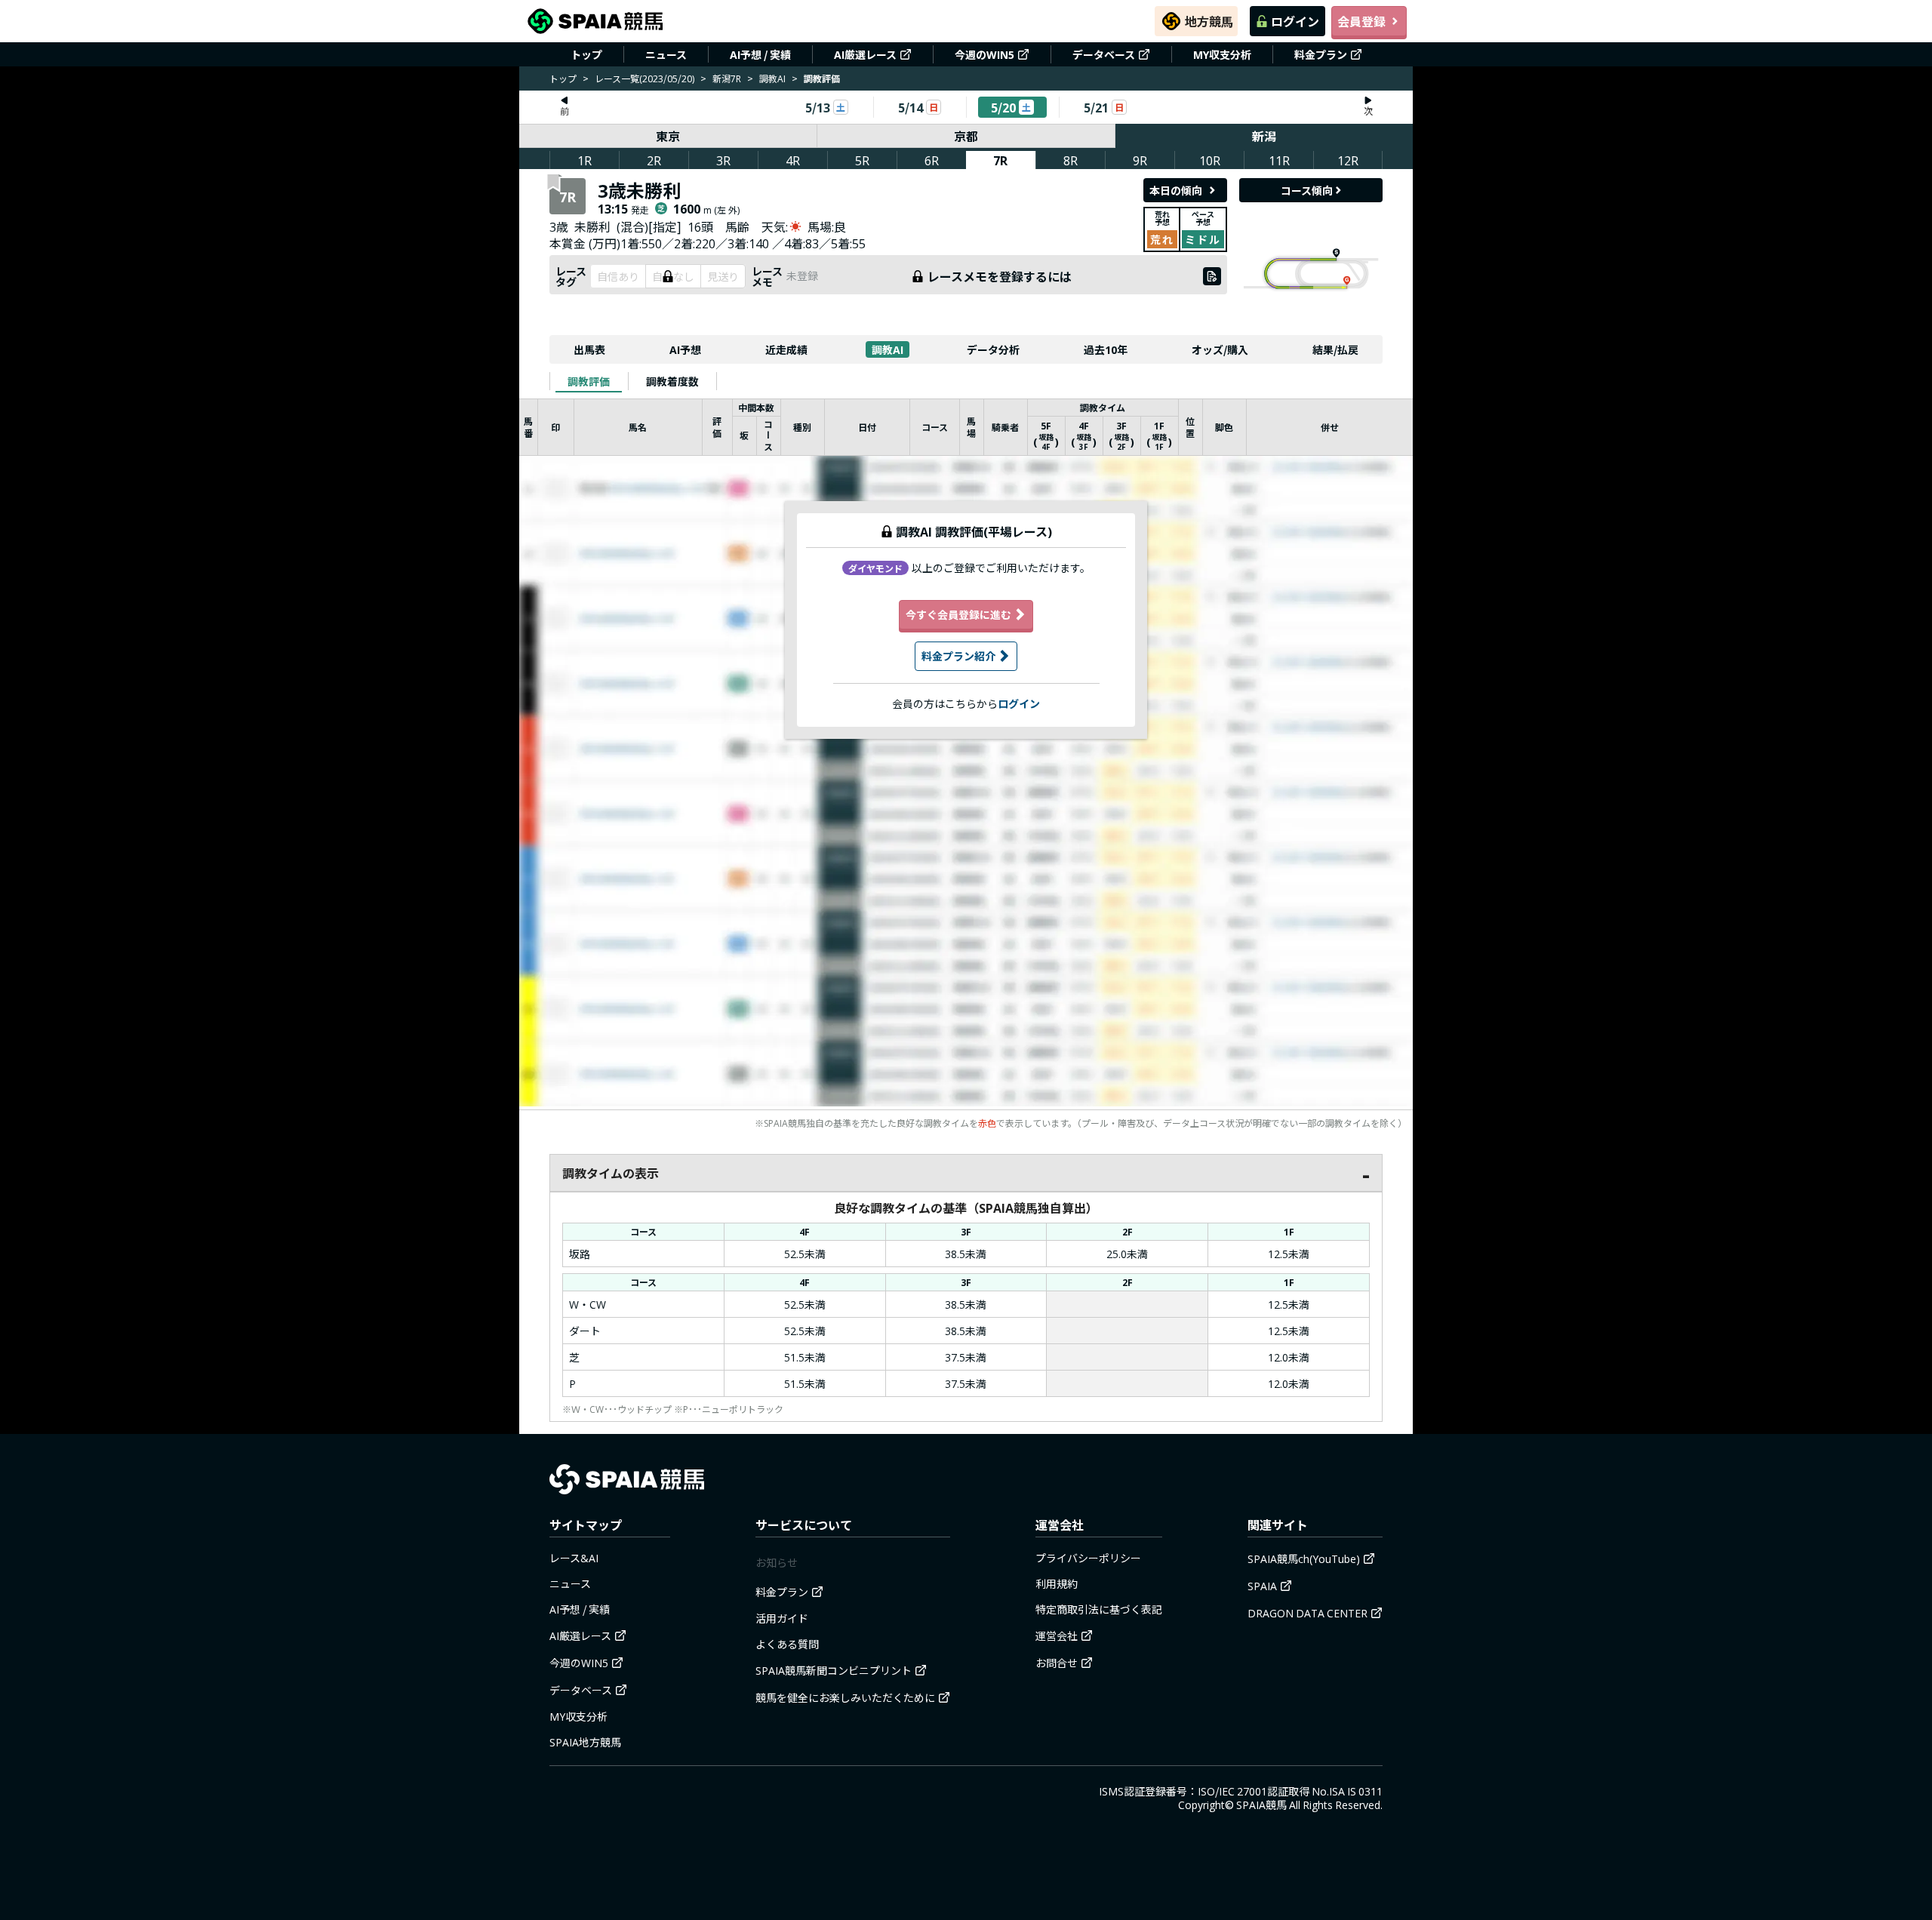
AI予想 (685, 349)
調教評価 (589, 381)
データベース (1104, 54)
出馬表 (589, 349)
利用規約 (1057, 1583)
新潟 (1264, 136)
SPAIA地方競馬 (585, 1742)
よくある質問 (787, 1644)
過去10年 (1106, 349)
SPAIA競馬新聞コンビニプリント (834, 1670)
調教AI (772, 78)
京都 (966, 136)
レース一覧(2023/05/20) (645, 78)
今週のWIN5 (984, 54)
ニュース (666, 54)
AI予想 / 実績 (760, 54)
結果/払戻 (1335, 349)
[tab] (589, 381)
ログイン (1295, 21)
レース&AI (574, 1558)
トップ (586, 54)
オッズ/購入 (1220, 349)
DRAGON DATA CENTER (1307, 1613)
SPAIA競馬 (1261, 1805)
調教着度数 (672, 381)
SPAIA (1262, 1586)
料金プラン (1321, 54)
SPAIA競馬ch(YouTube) (1304, 1558)
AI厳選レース (865, 54)
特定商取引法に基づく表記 (1099, 1609)
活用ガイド (782, 1618)
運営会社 (1057, 1635)
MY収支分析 (1222, 54)
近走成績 (786, 349)
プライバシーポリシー (1088, 1558)
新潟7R (727, 78)
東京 (668, 136)
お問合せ (1057, 1663)
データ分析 (993, 349)
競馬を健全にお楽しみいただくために (845, 1697)
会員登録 (1361, 21)
